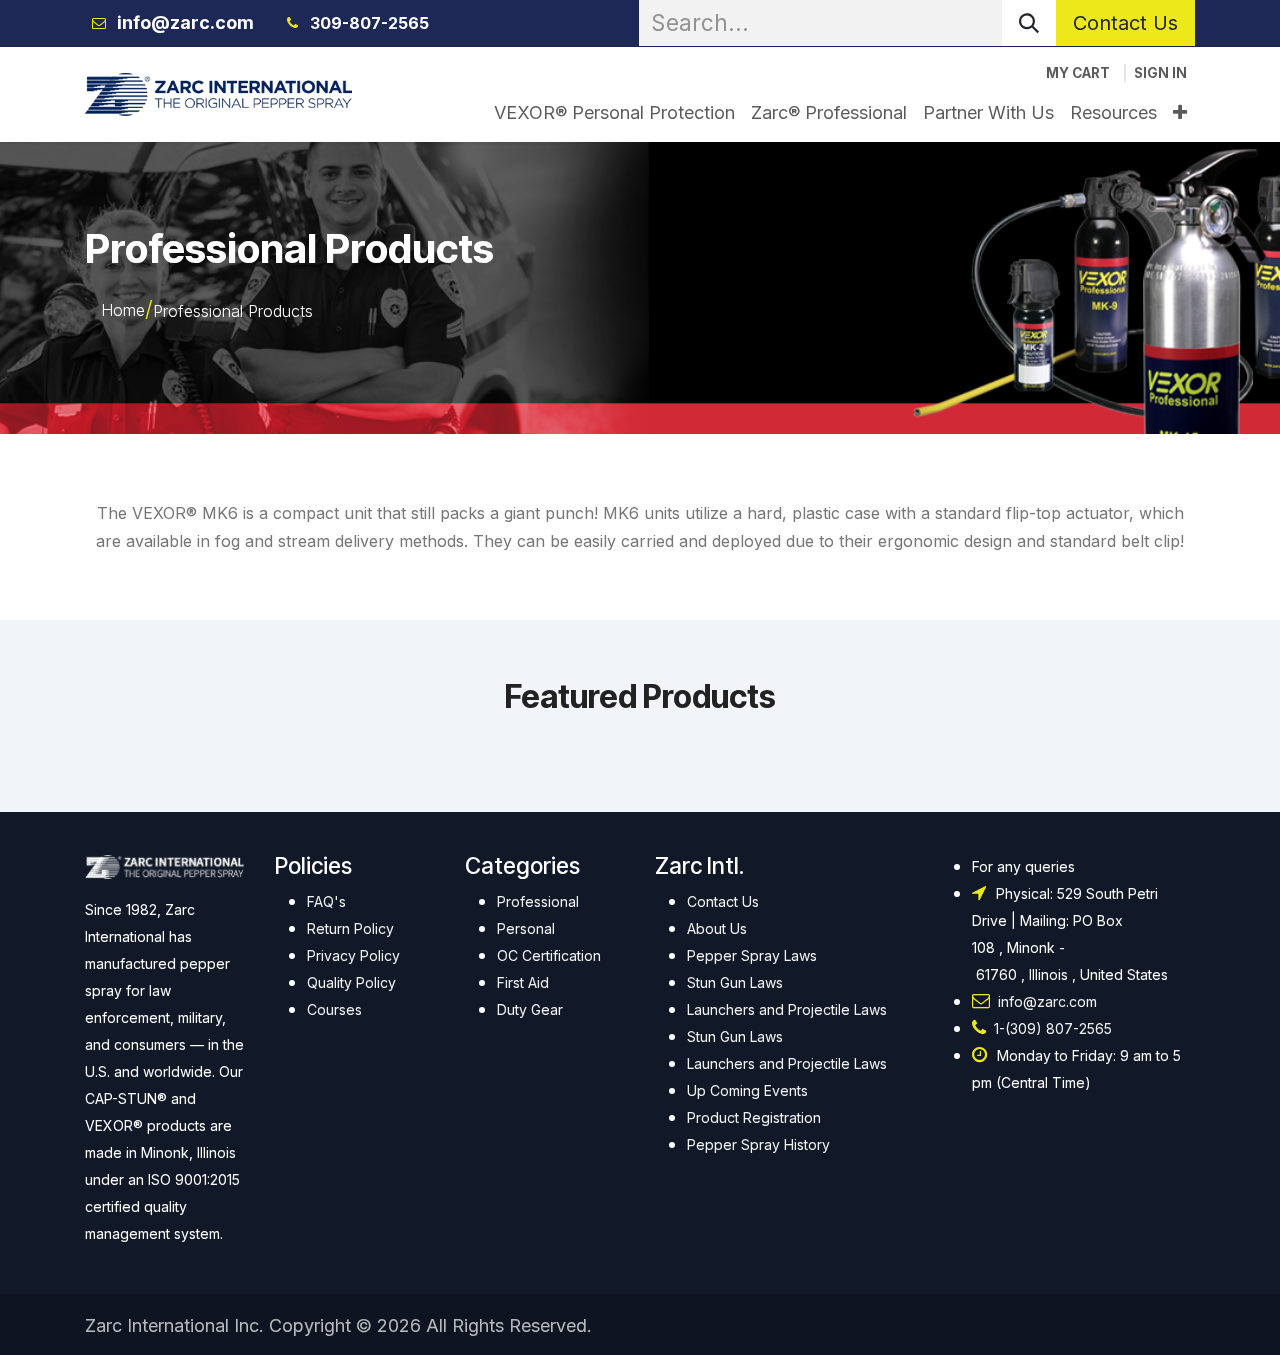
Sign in (1160, 73)
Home (123, 310)
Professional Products (233, 311)
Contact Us (1125, 23)
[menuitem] (614, 112)
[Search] (1029, 23)
